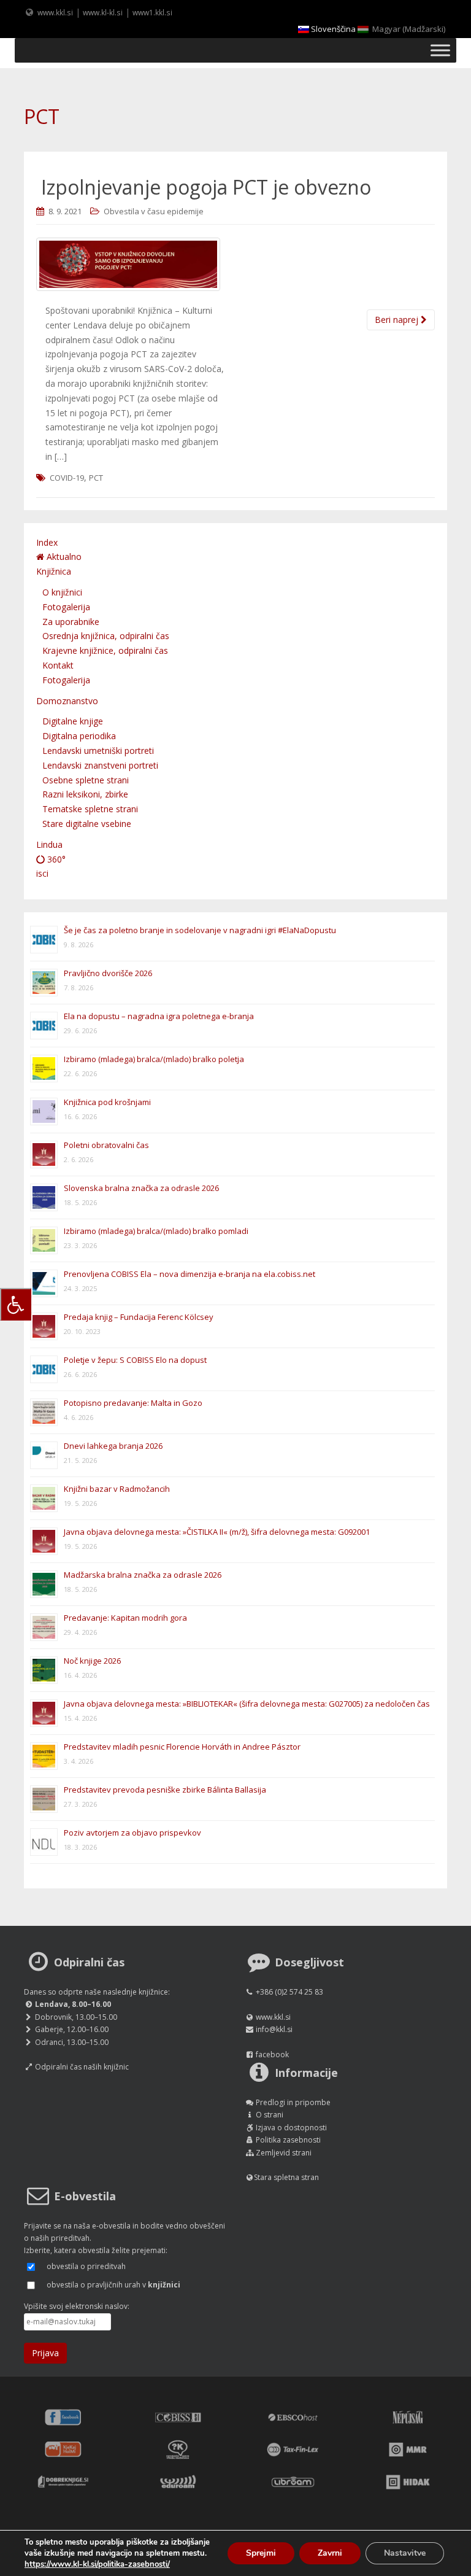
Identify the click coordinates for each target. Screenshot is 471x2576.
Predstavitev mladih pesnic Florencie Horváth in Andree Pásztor (182, 1747)
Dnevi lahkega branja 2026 (113, 1446)
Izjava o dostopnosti (291, 2128)
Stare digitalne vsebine (87, 824)
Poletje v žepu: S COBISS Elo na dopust (135, 1360)
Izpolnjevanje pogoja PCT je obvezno (206, 187)
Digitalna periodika (79, 736)
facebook (272, 2054)
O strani (270, 2115)
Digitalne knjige (73, 721)
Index (47, 542)
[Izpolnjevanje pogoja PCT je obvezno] (235, 264)
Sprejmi (261, 2553)
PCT (96, 478)
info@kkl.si (274, 2029)
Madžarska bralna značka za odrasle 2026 (143, 1575)
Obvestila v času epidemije (154, 211)
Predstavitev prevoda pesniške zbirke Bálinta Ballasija (165, 1790)
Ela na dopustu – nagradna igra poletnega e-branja (159, 1016)
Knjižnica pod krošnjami (107, 1102)
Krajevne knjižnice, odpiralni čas (105, 650)
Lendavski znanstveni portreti (100, 765)
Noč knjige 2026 (92, 1661)
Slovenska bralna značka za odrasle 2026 (141, 1188)
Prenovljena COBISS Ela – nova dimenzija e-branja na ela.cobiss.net (190, 1274)
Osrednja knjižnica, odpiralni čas (106, 636)
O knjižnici (62, 592)
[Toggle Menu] (440, 50)
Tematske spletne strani (90, 809)
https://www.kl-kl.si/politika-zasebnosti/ (97, 2564)
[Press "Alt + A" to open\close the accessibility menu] (16, 1304)
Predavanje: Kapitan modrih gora (125, 1618)
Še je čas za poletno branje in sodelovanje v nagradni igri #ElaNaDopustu (200, 930)
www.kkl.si (55, 12)
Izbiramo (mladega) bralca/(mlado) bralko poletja (154, 1059)
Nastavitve (405, 2553)
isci (42, 873)
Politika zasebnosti (288, 2140)
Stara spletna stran (286, 2177)
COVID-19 (67, 478)
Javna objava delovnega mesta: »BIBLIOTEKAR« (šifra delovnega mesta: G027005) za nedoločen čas (247, 1704)
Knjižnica (54, 571)
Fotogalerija (66, 607)
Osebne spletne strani (86, 780)
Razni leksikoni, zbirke (85, 794)
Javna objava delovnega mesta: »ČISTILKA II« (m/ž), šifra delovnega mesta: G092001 (217, 1532)
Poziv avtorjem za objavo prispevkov (132, 1833)
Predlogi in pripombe (293, 2102)
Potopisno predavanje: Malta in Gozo (133, 1403)
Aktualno (63, 557)
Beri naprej (398, 320)
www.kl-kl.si (103, 12)
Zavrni (330, 2553)
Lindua (49, 844)
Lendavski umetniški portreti (98, 751)
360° (55, 859)
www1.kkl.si (152, 12)
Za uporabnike (71, 622)
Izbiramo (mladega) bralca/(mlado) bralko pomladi (156, 1231)
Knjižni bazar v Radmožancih (117, 1489)
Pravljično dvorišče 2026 (108, 973)
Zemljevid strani (284, 2153)
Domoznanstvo (67, 701)
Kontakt (58, 665)
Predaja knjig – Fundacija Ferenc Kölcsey (139, 1317)
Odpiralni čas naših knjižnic (82, 2067)
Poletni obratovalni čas (106, 1145)
